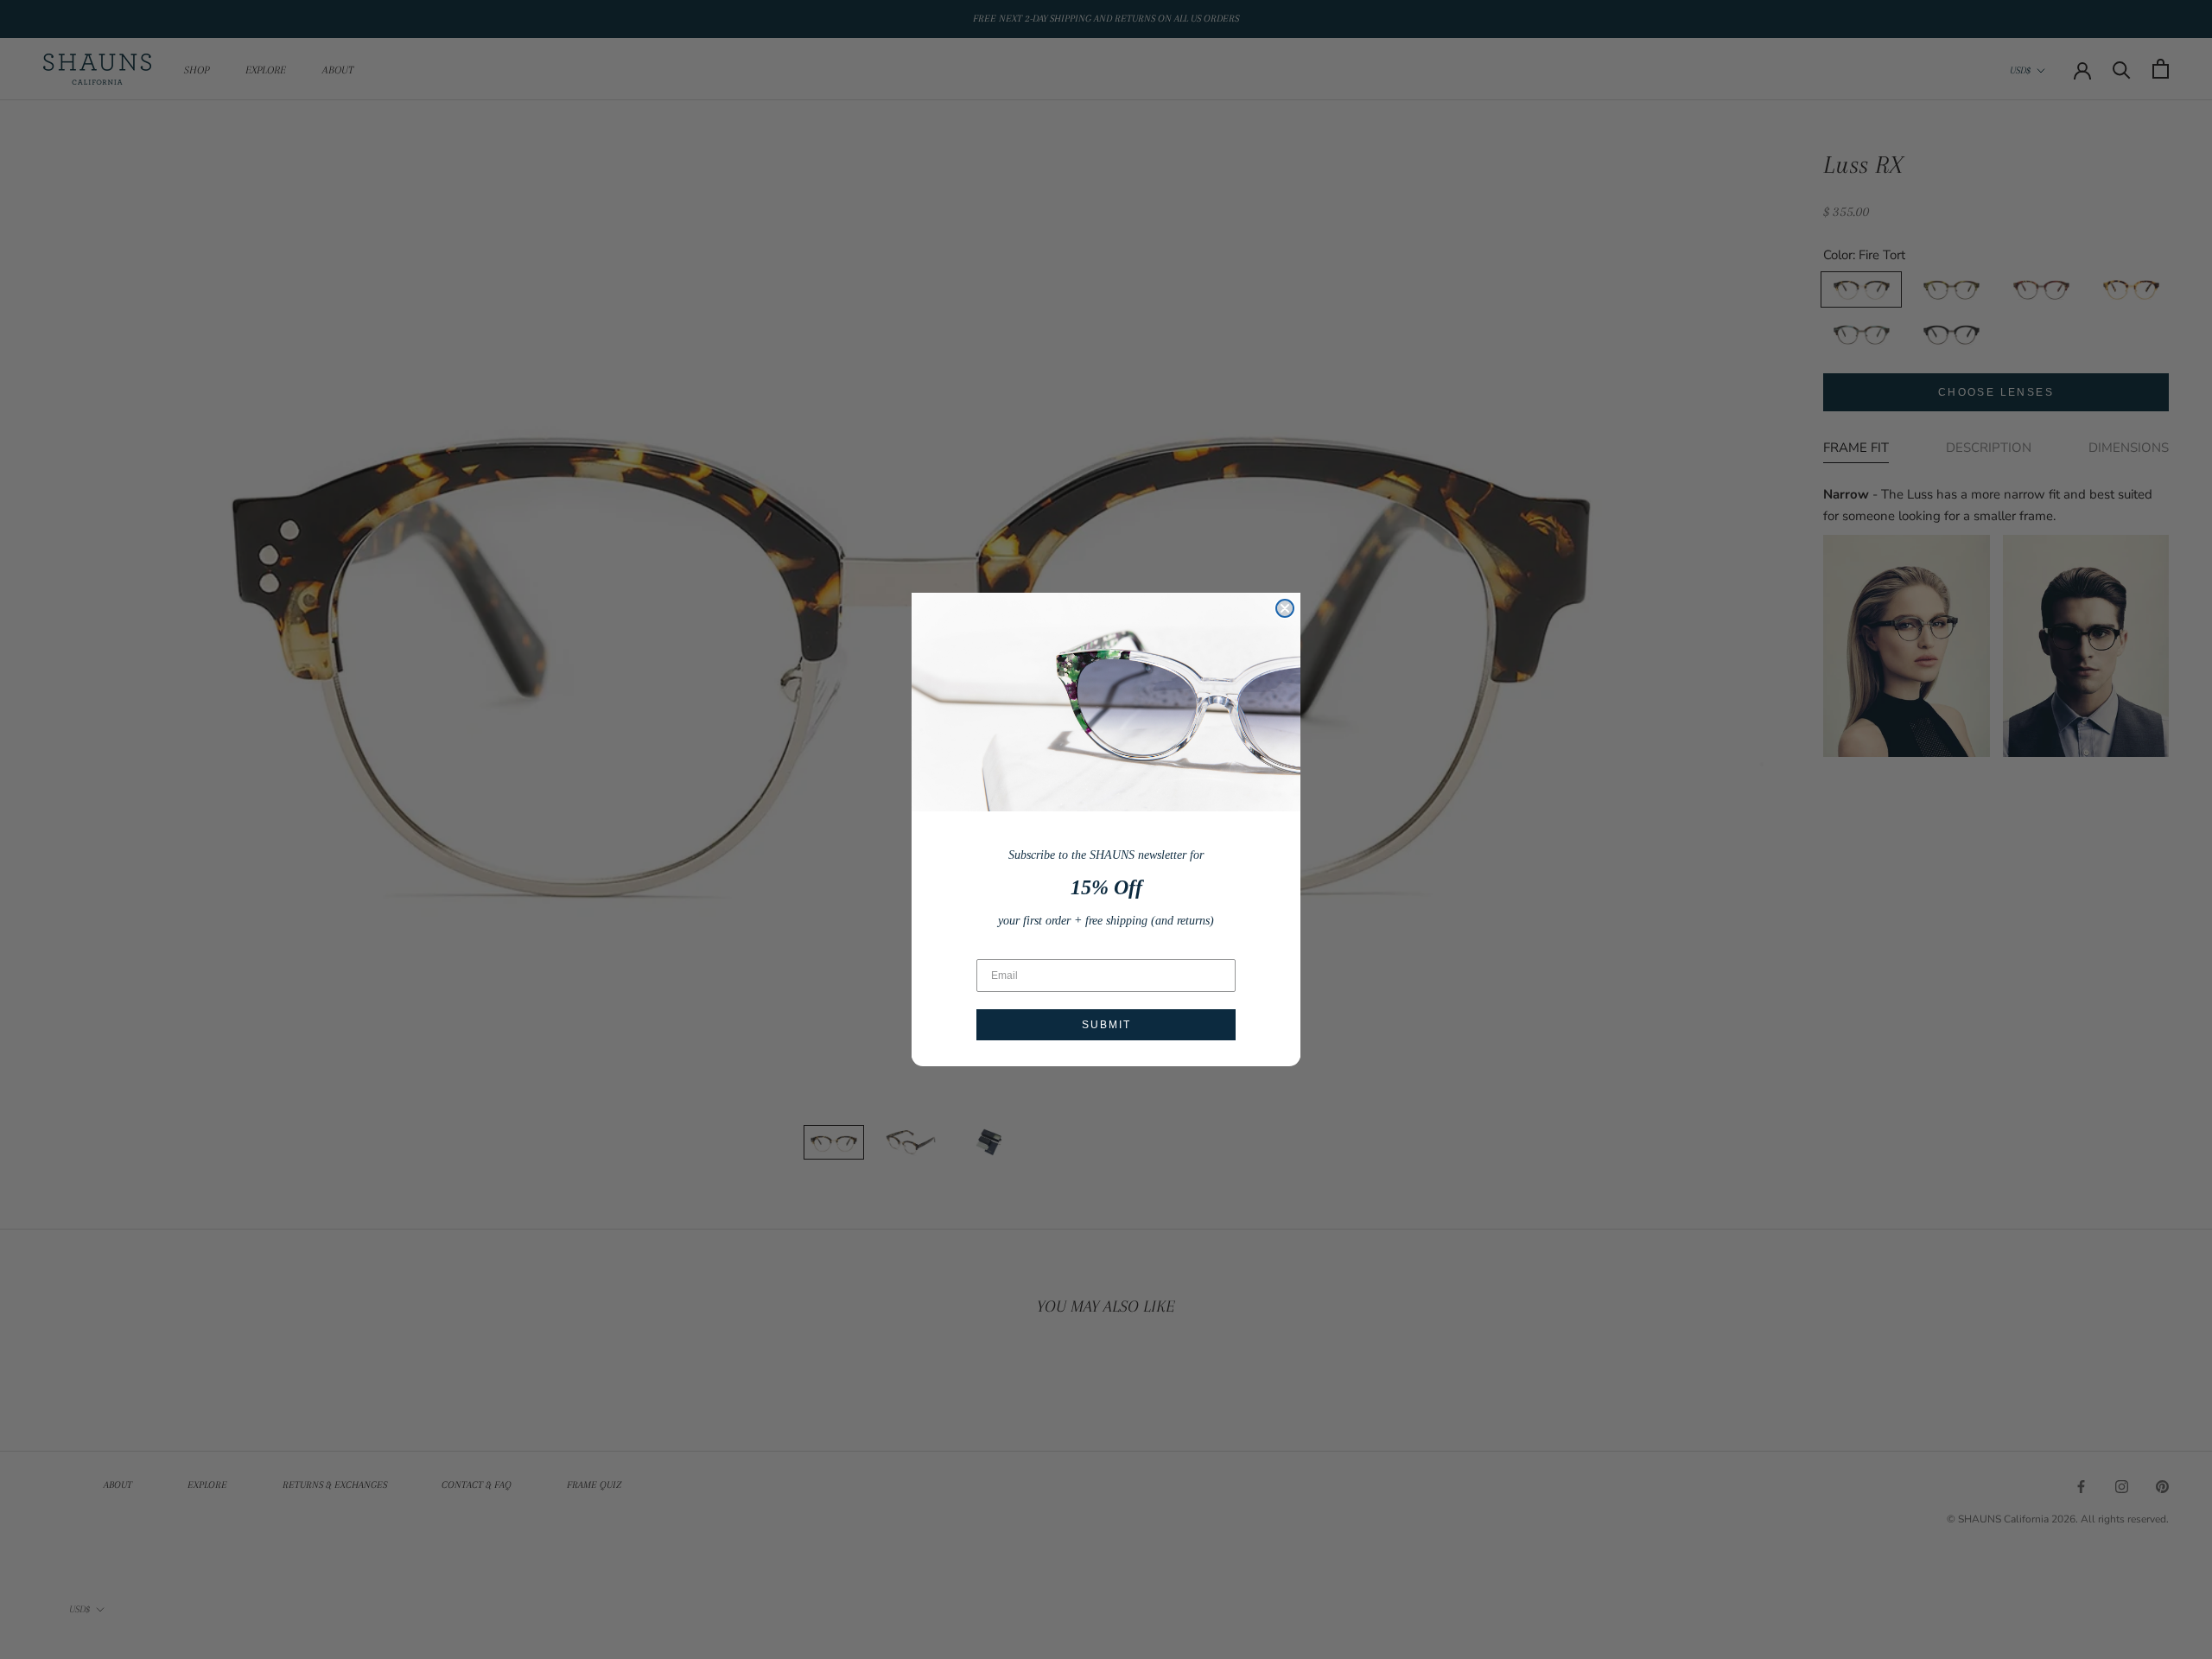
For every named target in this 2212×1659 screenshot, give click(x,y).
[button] (1106, 702)
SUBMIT (1106, 1025)
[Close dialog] (1285, 608)
